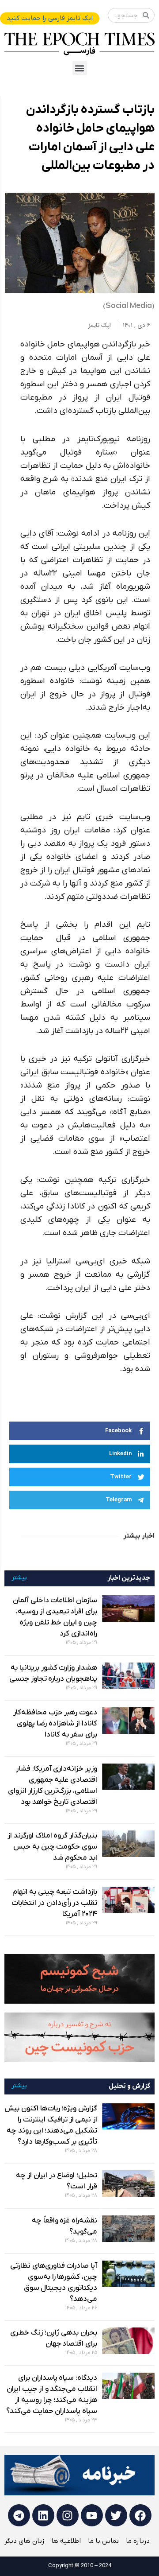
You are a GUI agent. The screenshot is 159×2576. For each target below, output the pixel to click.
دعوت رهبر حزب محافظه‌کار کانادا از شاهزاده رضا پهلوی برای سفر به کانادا (55, 1724)
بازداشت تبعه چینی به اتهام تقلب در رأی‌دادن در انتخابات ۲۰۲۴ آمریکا (54, 1903)
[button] (80, 68)
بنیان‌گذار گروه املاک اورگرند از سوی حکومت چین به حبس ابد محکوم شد (52, 1847)
